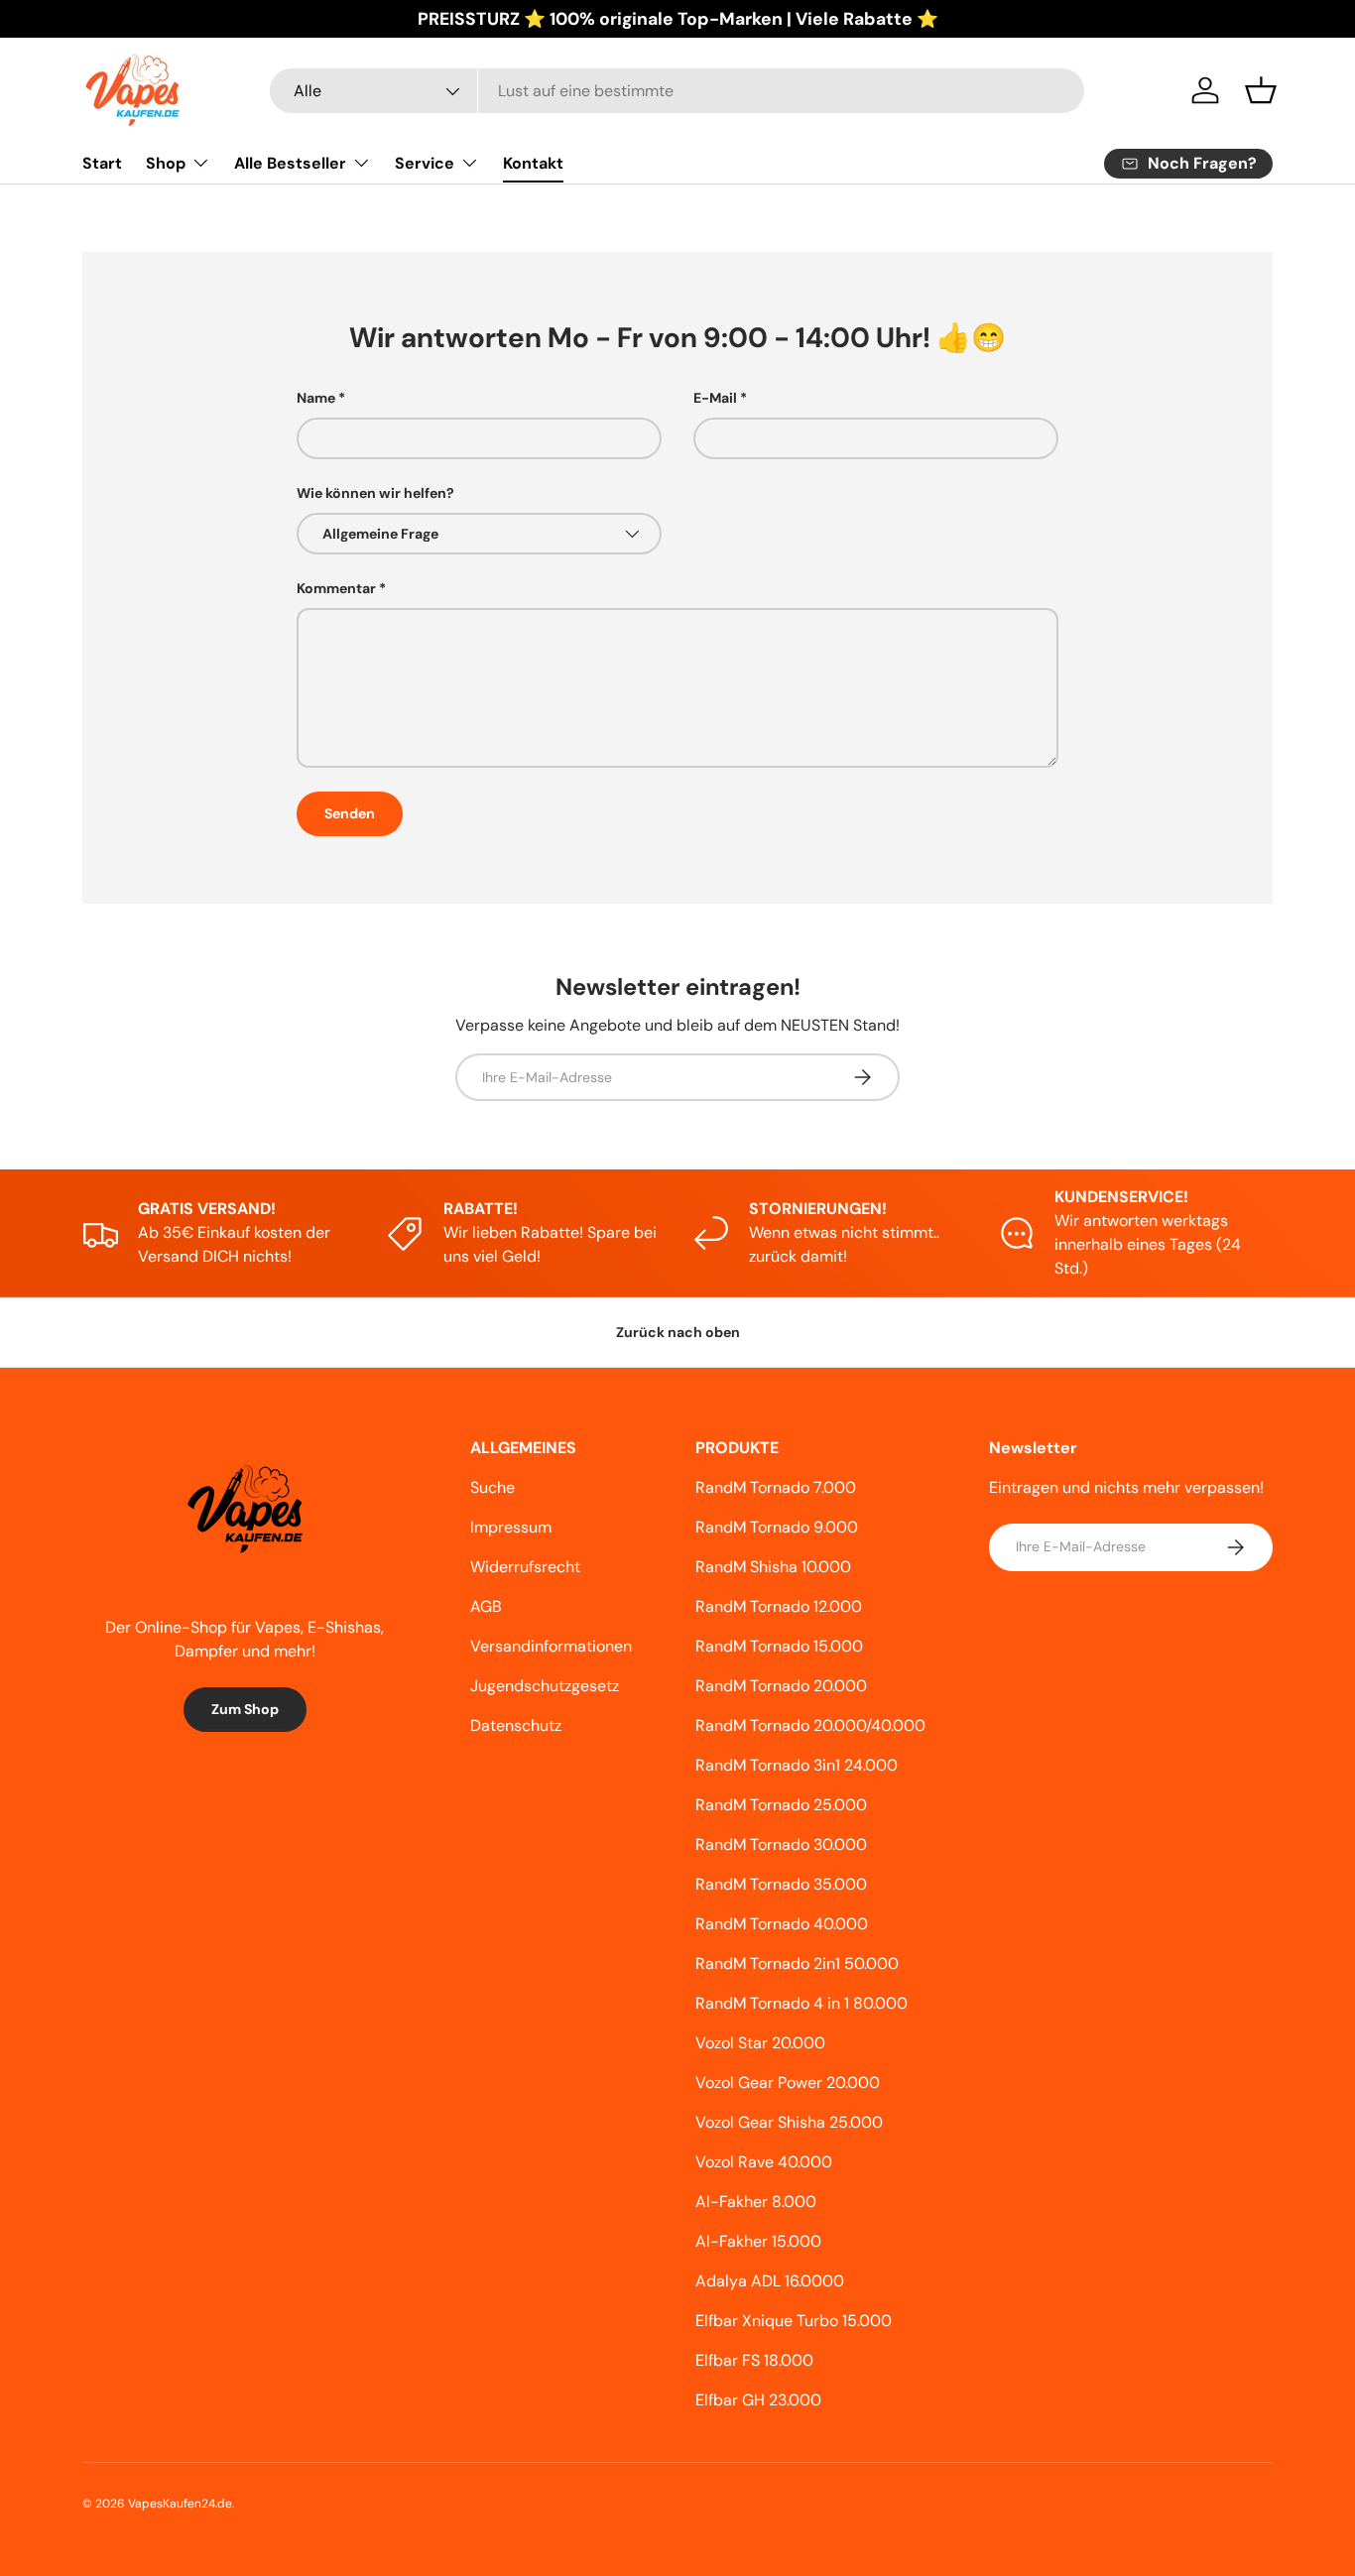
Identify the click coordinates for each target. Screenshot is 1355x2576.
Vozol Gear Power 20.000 (788, 2083)
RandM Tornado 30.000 (781, 1844)
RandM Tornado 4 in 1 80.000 (801, 2003)
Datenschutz (516, 1725)
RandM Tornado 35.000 (781, 1884)
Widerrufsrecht (525, 1567)
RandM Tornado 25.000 (781, 1805)
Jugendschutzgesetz (545, 1686)
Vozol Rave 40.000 (764, 2162)
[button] (1261, 90)
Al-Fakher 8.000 (756, 2202)
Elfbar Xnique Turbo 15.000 (794, 2321)
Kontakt (533, 163)
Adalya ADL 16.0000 (770, 2281)
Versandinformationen (551, 1646)
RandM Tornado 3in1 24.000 (797, 1765)
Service (425, 163)
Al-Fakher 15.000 (758, 2241)
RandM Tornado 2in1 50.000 (797, 1963)
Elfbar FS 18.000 (754, 2360)
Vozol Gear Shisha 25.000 (789, 2122)
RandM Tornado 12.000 (779, 1606)
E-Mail (715, 398)
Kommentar (336, 588)
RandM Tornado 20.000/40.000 (810, 1725)
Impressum (511, 1527)
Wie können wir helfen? (375, 493)
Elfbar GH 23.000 (758, 2400)
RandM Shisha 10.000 (773, 1567)
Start (102, 163)
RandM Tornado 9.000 (777, 1527)
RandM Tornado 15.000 (779, 1646)
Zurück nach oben (678, 1332)
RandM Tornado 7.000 (776, 1487)
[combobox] (677, 91)
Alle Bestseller (290, 163)
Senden (350, 813)
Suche (493, 1487)
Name (316, 398)
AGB (486, 1606)
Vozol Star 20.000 (760, 2043)
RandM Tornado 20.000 (781, 1686)
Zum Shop (245, 1709)
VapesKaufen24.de (180, 2504)
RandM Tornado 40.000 (782, 1924)
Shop (166, 163)
